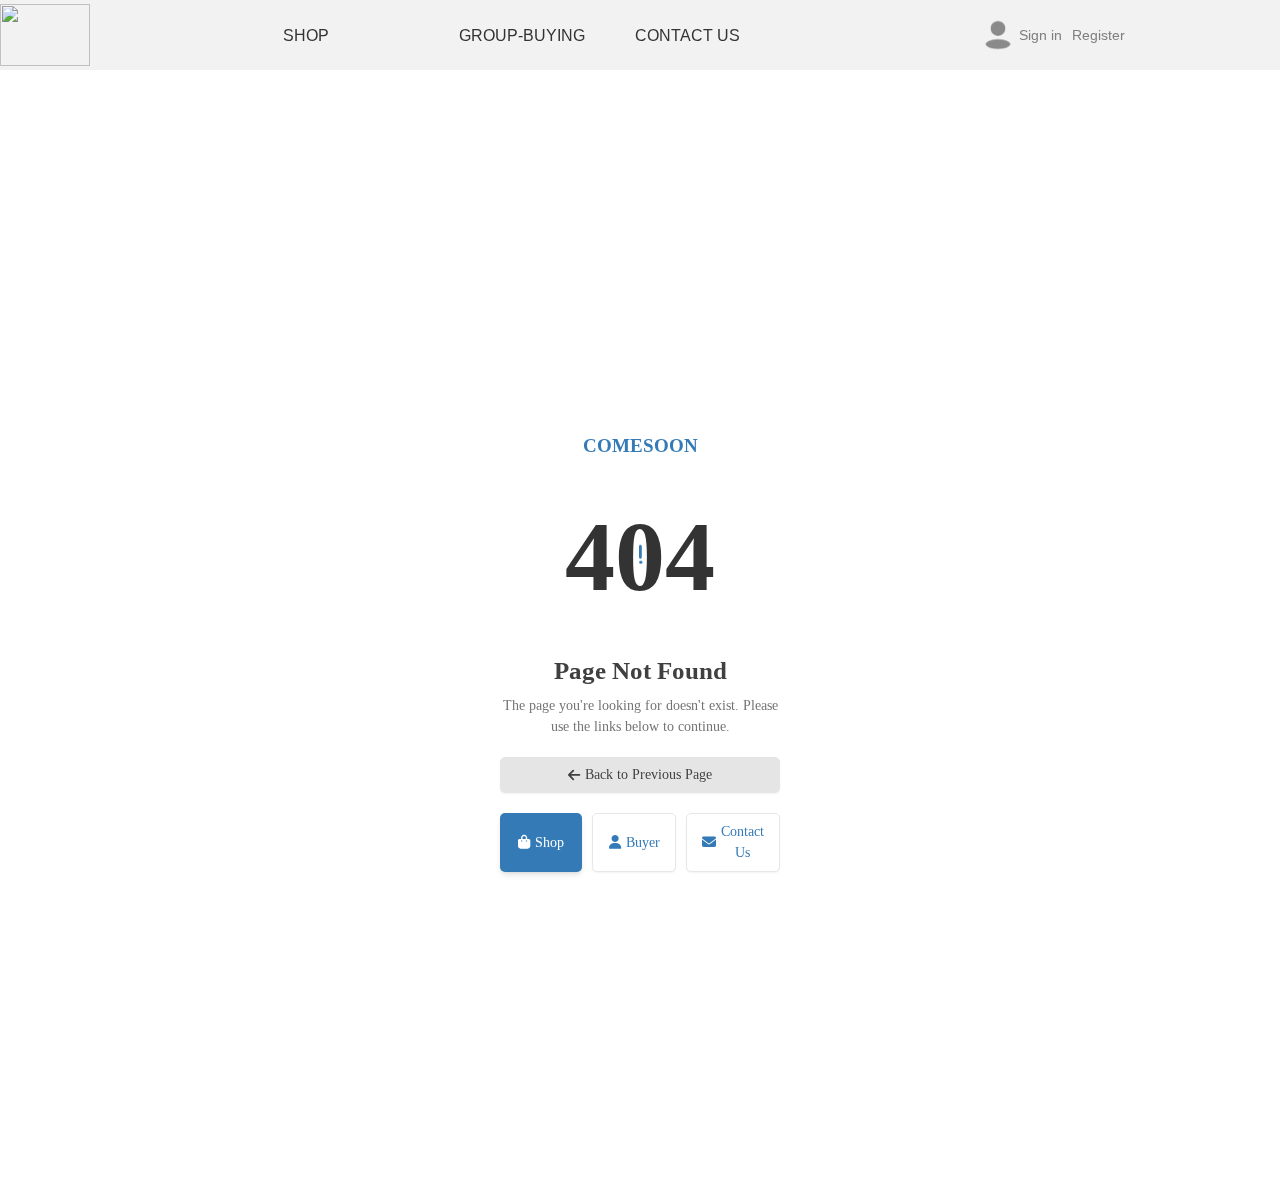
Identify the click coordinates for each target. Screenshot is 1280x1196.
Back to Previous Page (648, 774)
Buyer (643, 842)
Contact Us (742, 842)
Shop (549, 842)
